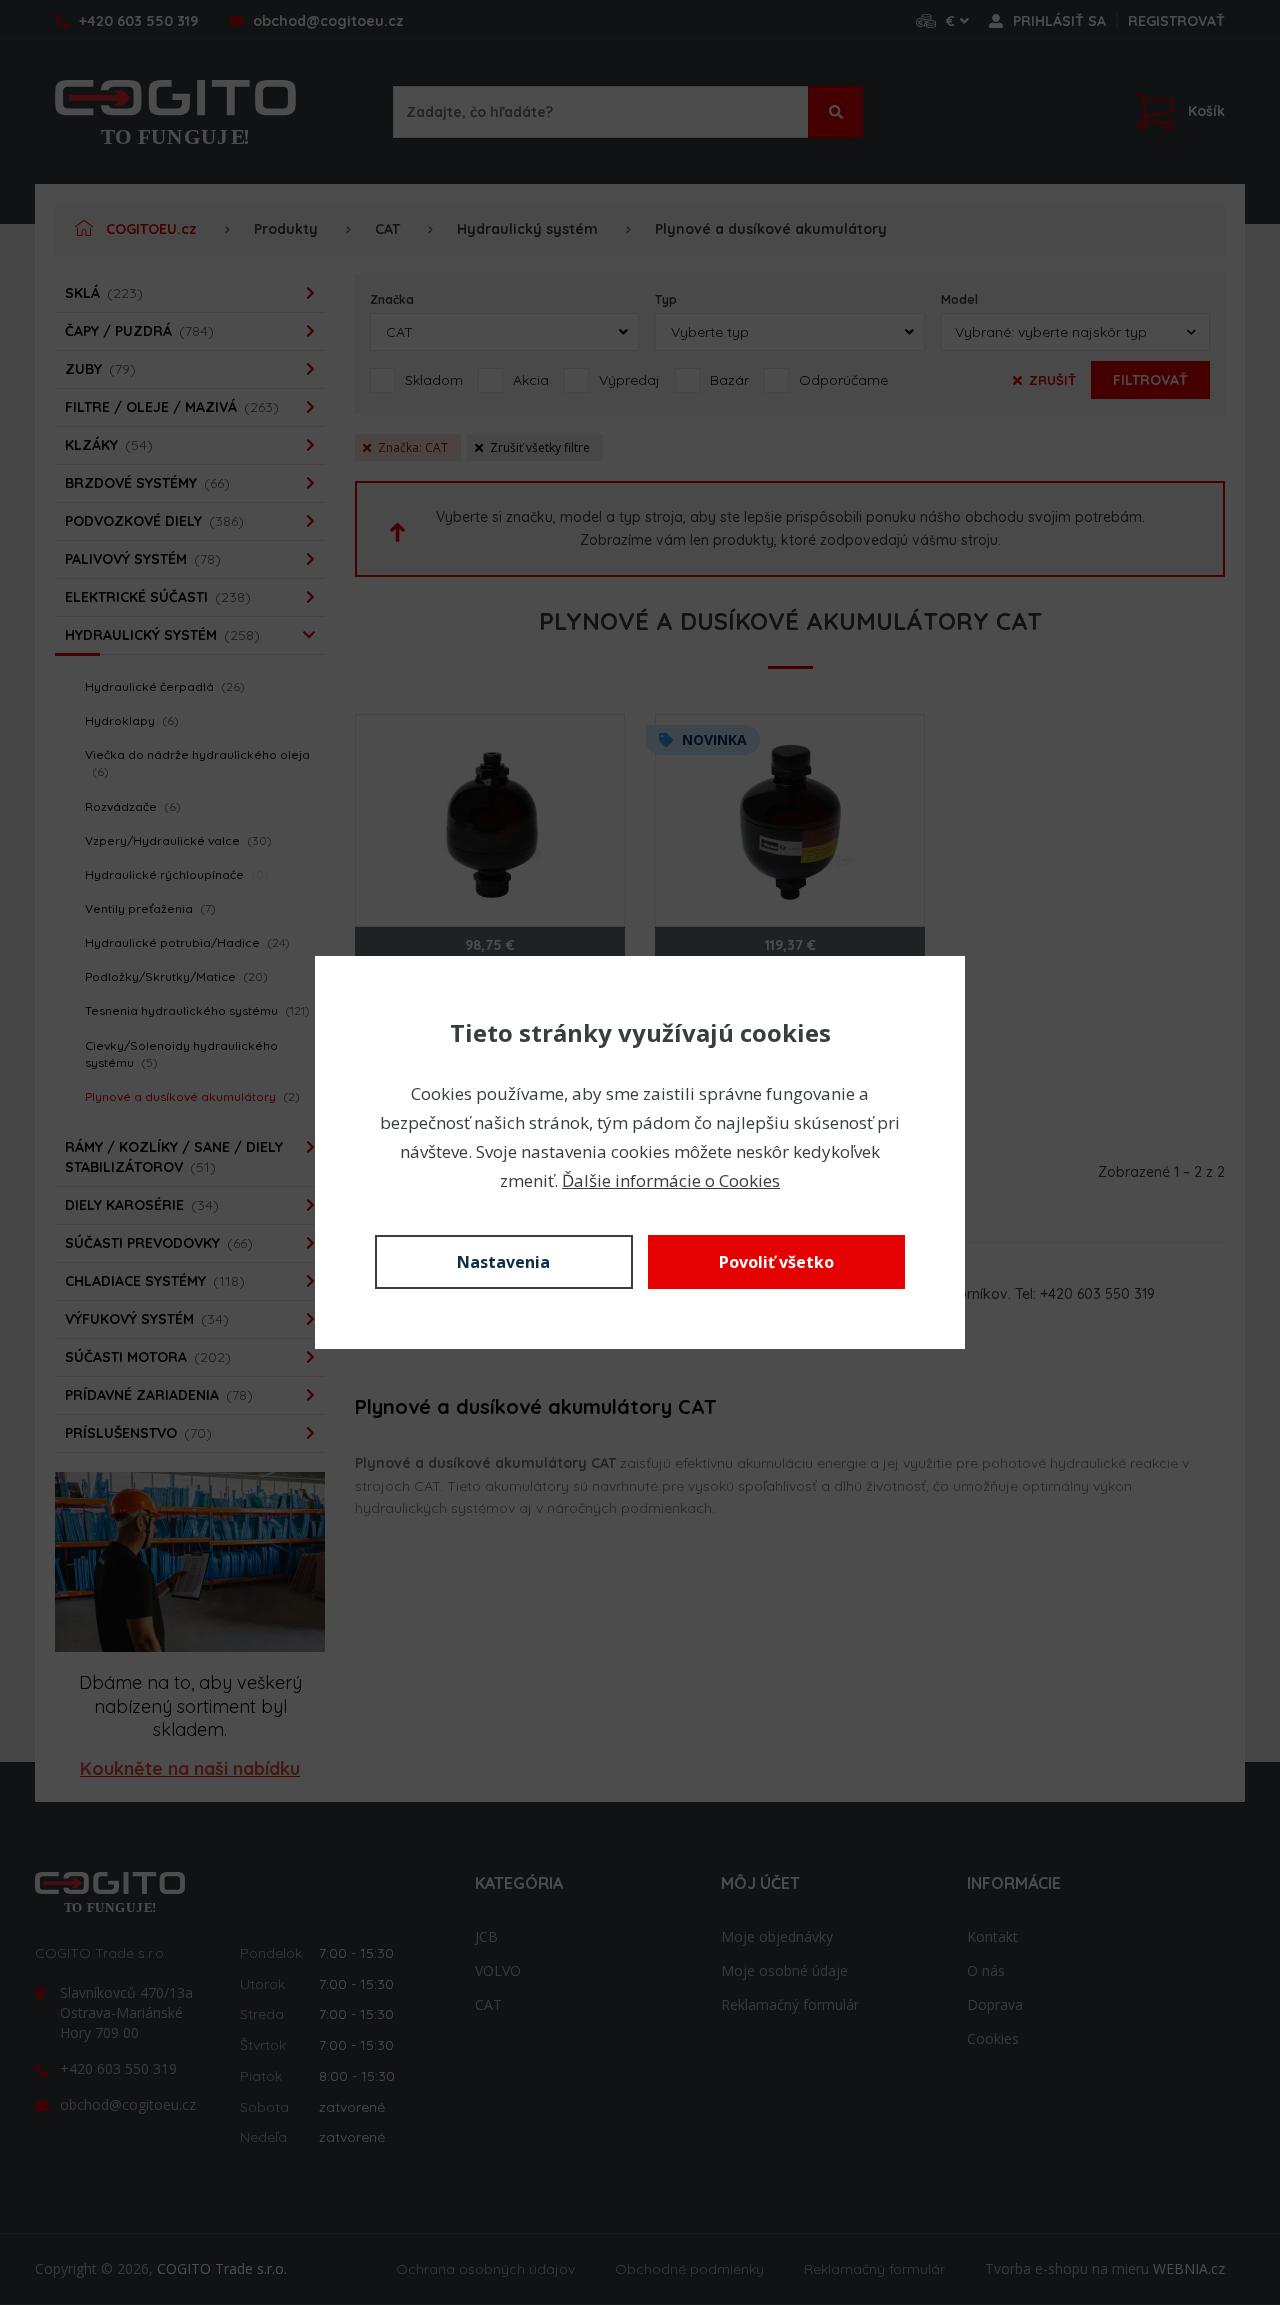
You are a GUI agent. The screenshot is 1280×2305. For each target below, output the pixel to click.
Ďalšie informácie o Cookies (671, 1180)
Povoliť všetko (776, 1262)
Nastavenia (503, 1262)
